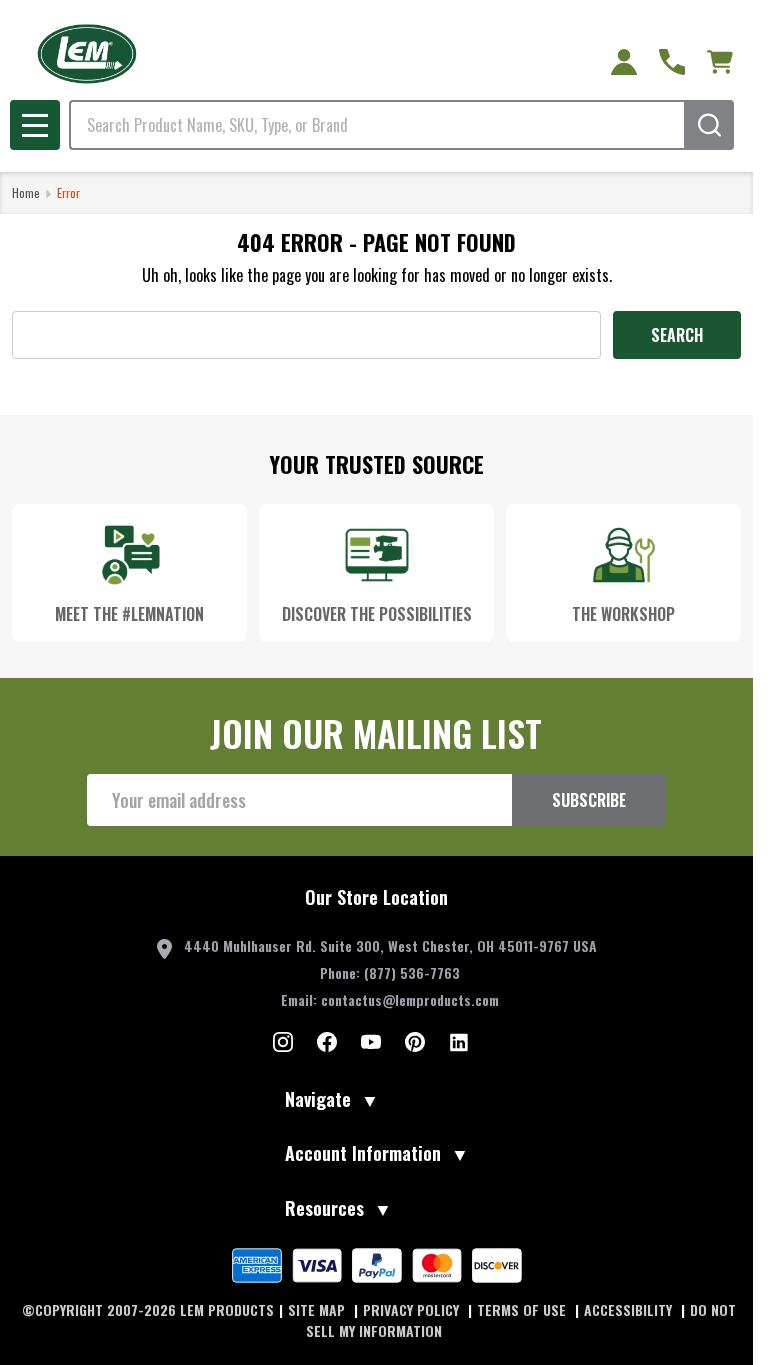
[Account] (624, 62)
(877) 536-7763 (412, 972)
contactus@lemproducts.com (410, 999)
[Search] (709, 125)
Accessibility (630, 1309)
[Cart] (720, 62)
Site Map (318, 1309)
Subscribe (589, 800)
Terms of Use (523, 1309)
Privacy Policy (413, 1309)
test (283, 1042)
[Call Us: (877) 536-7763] (672, 62)
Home (26, 192)
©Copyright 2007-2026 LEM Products (148, 1309)
